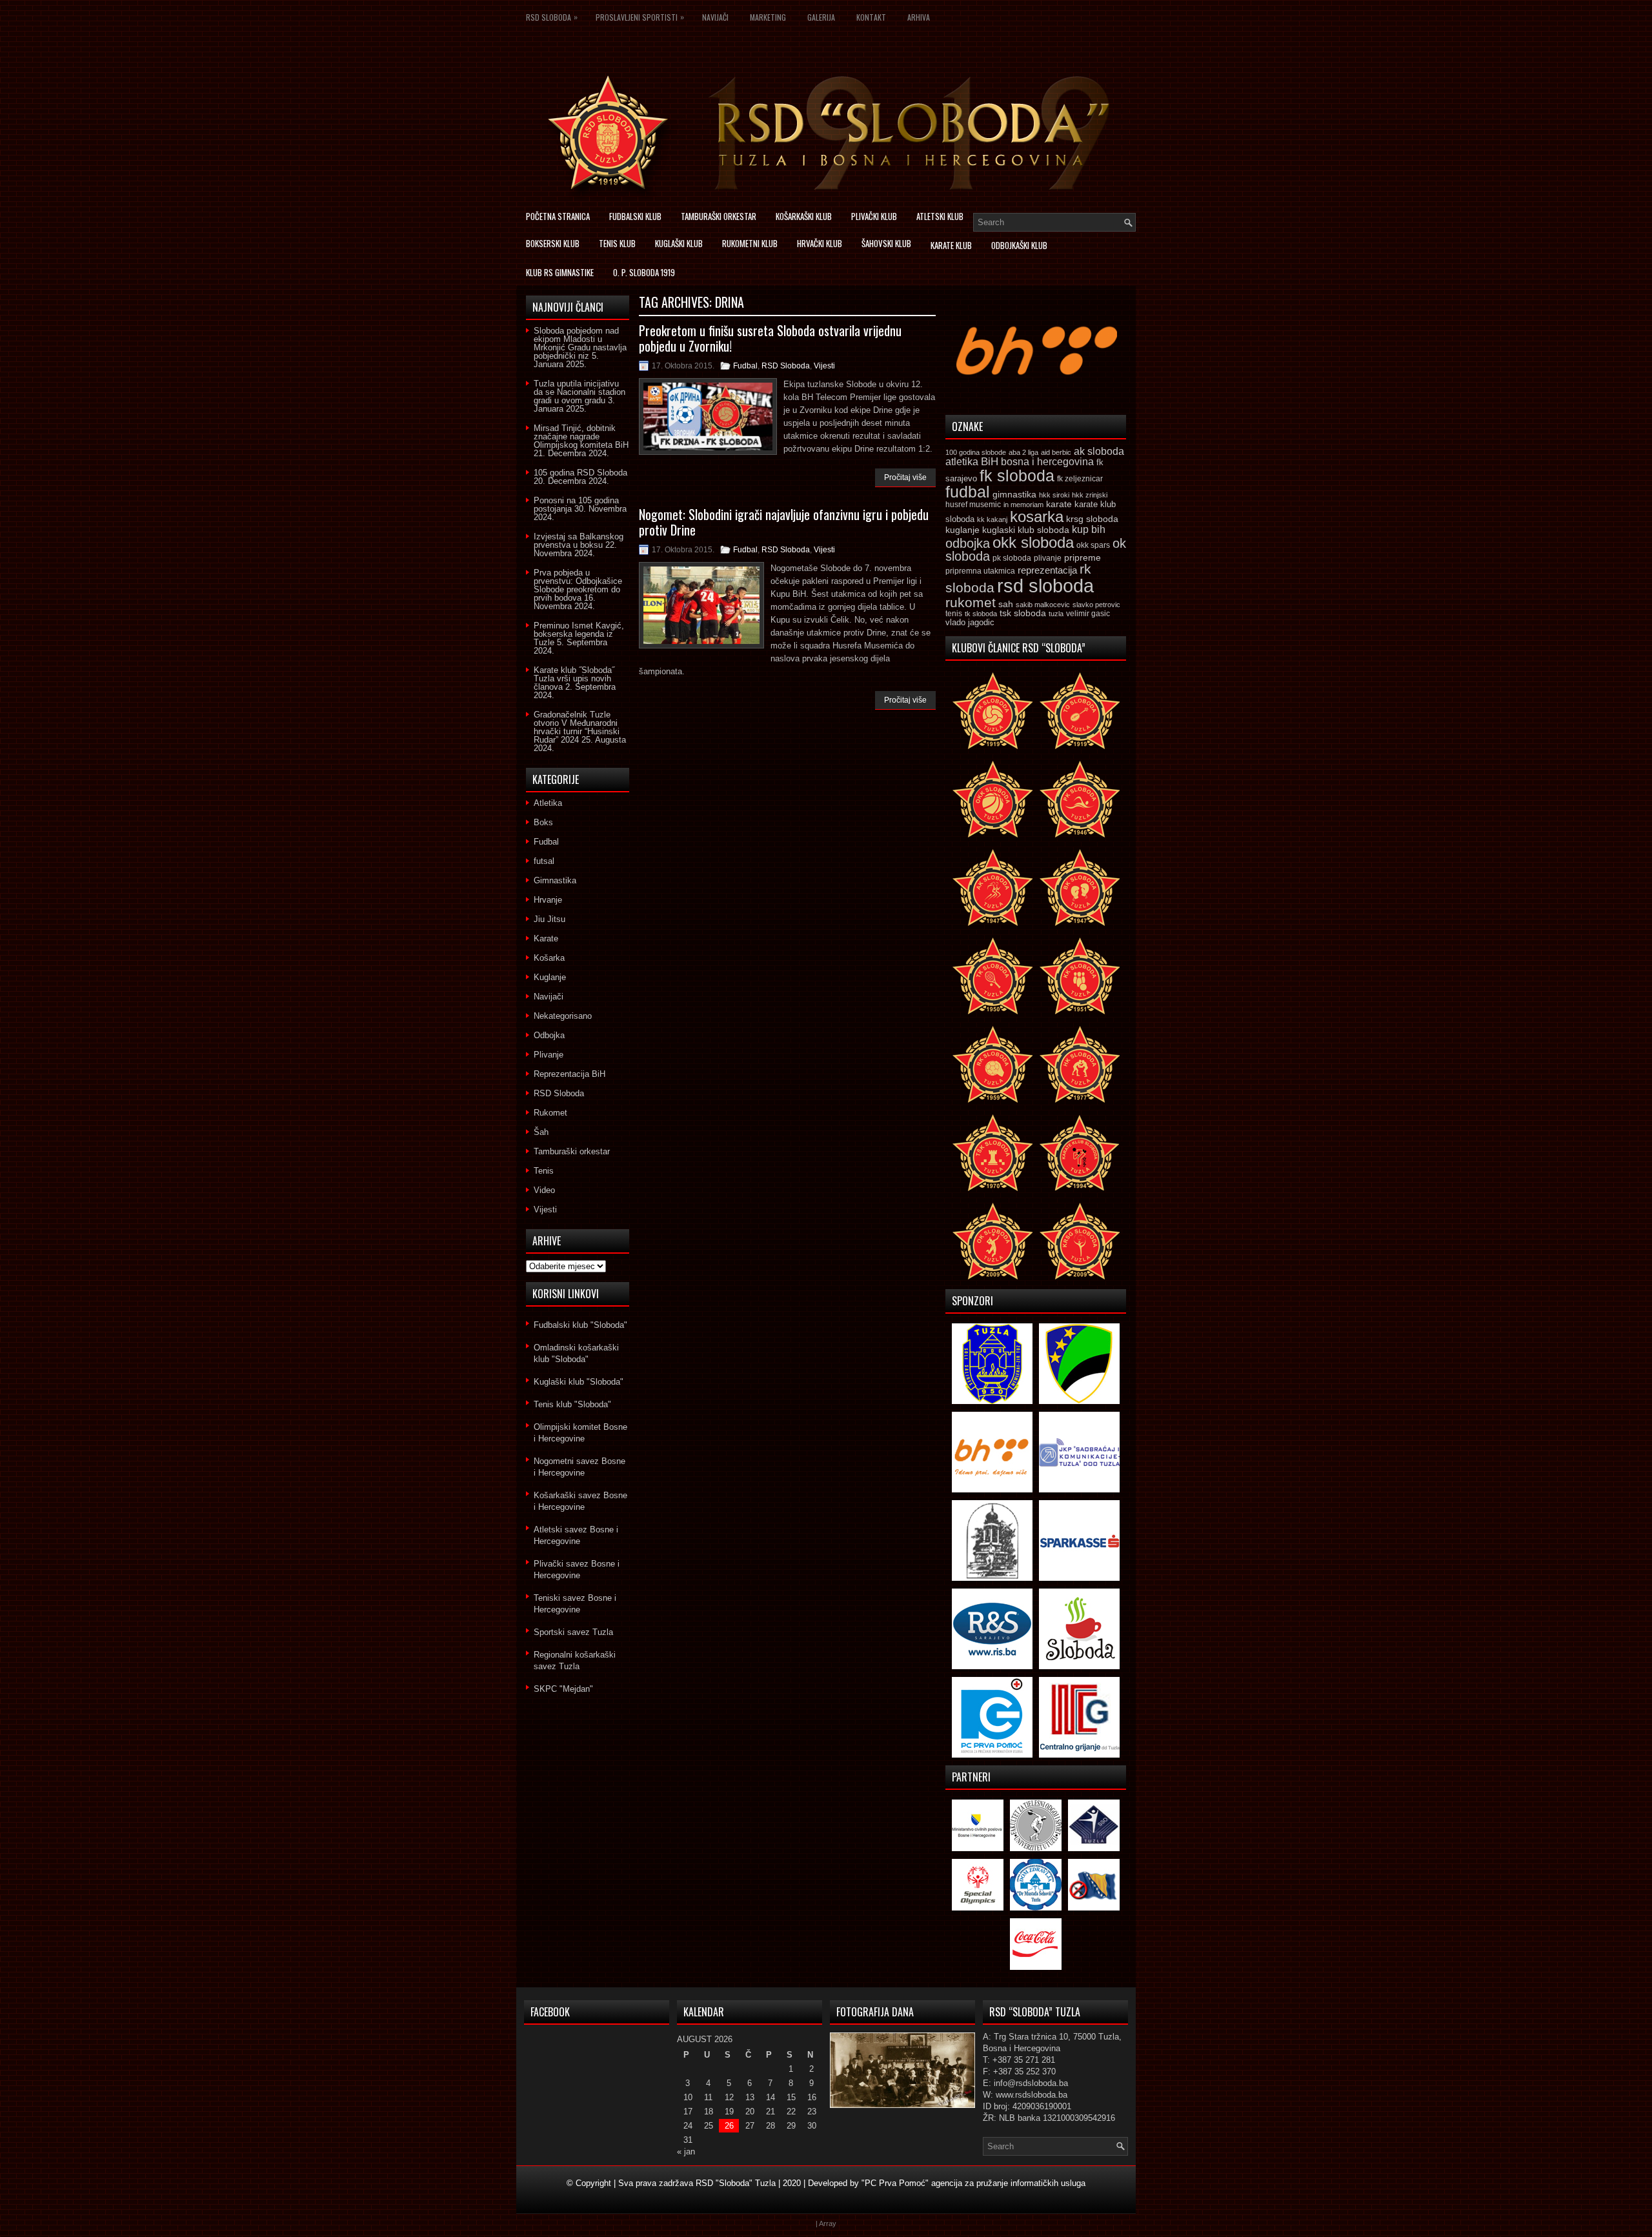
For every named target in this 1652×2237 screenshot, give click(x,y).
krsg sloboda (1092, 519)
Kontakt (871, 17)
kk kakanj (992, 519)
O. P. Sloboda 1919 (644, 272)
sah (1006, 604)
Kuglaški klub (679, 243)
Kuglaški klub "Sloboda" (579, 1382)
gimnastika (1014, 494)
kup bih (1089, 529)
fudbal (968, 492)
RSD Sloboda (552, 17)
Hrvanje (548, 900)
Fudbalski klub (635, 216)
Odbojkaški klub (1019, 245)
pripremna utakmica (980, 571)
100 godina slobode (976, 452)
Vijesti (824, 366)
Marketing (768, 17)
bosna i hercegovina (1047, 461)
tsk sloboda (1023, 613)
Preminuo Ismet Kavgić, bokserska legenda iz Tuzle (579, 634)
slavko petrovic (1096, 605)
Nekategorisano (563, 1016)
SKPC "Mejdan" (563, 1689)
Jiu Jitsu (549, 919)
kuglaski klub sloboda (1026, 530)
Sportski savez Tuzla (573, 1632)
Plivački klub (874, 216)
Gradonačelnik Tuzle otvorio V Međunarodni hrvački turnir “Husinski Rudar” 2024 (577, 727)
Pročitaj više (905, 477)
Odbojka (549, 1035)
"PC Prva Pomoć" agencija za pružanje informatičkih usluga (973, 2183)
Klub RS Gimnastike (560, 272)
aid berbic (1056, 452)
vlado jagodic (970, 622)
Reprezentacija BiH (569, 1074)
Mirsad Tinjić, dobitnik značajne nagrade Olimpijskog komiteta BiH (581, 436)
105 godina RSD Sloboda (580, 473)
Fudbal (745, 366)
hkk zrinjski (1090, 495)
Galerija (821, 17)
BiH (990, 462)
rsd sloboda (1045, 586)
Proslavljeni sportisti (640, 17)
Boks (543, 822)
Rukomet (550, 1113)
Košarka (549, 958)
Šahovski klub (886, 243)
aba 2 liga (1023, 452)
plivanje (1048, 558)
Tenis (544, 1171)
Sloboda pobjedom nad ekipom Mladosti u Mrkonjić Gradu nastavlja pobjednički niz (580, 343)
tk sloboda (981, 614)
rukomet (971, 602)
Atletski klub (940, 216)
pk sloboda (1012, 558)
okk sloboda (1033, 542)
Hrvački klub (820, 243)
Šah (541, 1132)
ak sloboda (1099, 451)
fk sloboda (1017, 476)
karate (1059, 504)
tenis (954, 614)
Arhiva (919, 17)
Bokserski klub (553, 243)
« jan (686, 2152)
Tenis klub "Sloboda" (572, 1404)
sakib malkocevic (1043, 605)
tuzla (1056, 614)
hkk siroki (1054, 495)
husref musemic (973, 505)
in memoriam (1023, 505)
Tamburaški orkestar (719, 216)
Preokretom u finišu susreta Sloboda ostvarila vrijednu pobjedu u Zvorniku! (770, 338)
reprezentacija (1047, 570)
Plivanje (549, 1055)
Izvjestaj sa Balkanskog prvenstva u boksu (579, 541)
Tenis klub (617, 243)
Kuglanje (550, 977)
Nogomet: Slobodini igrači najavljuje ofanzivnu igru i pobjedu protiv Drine (784, 522)
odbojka (968, 543)
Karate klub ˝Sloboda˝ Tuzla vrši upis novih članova (574, 678)
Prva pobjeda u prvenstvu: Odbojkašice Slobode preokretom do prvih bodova (578, 585)
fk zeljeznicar (1080, 479)
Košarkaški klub (804, 216)
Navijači (715, 17)
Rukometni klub (750, 243)
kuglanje (962, 530)
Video (544, 1190)
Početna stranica (558, 216)
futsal (544, 861)
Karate (546, 938)
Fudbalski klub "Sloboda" (580, 1325)
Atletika (548, 803)
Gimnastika (555, 880)
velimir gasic (1088, 614)
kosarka (1037, 517)
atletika (962, 461)
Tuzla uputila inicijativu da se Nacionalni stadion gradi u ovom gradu (579, 392)
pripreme (1083, 557)
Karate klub (951, 245)
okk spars (1093, 545)
